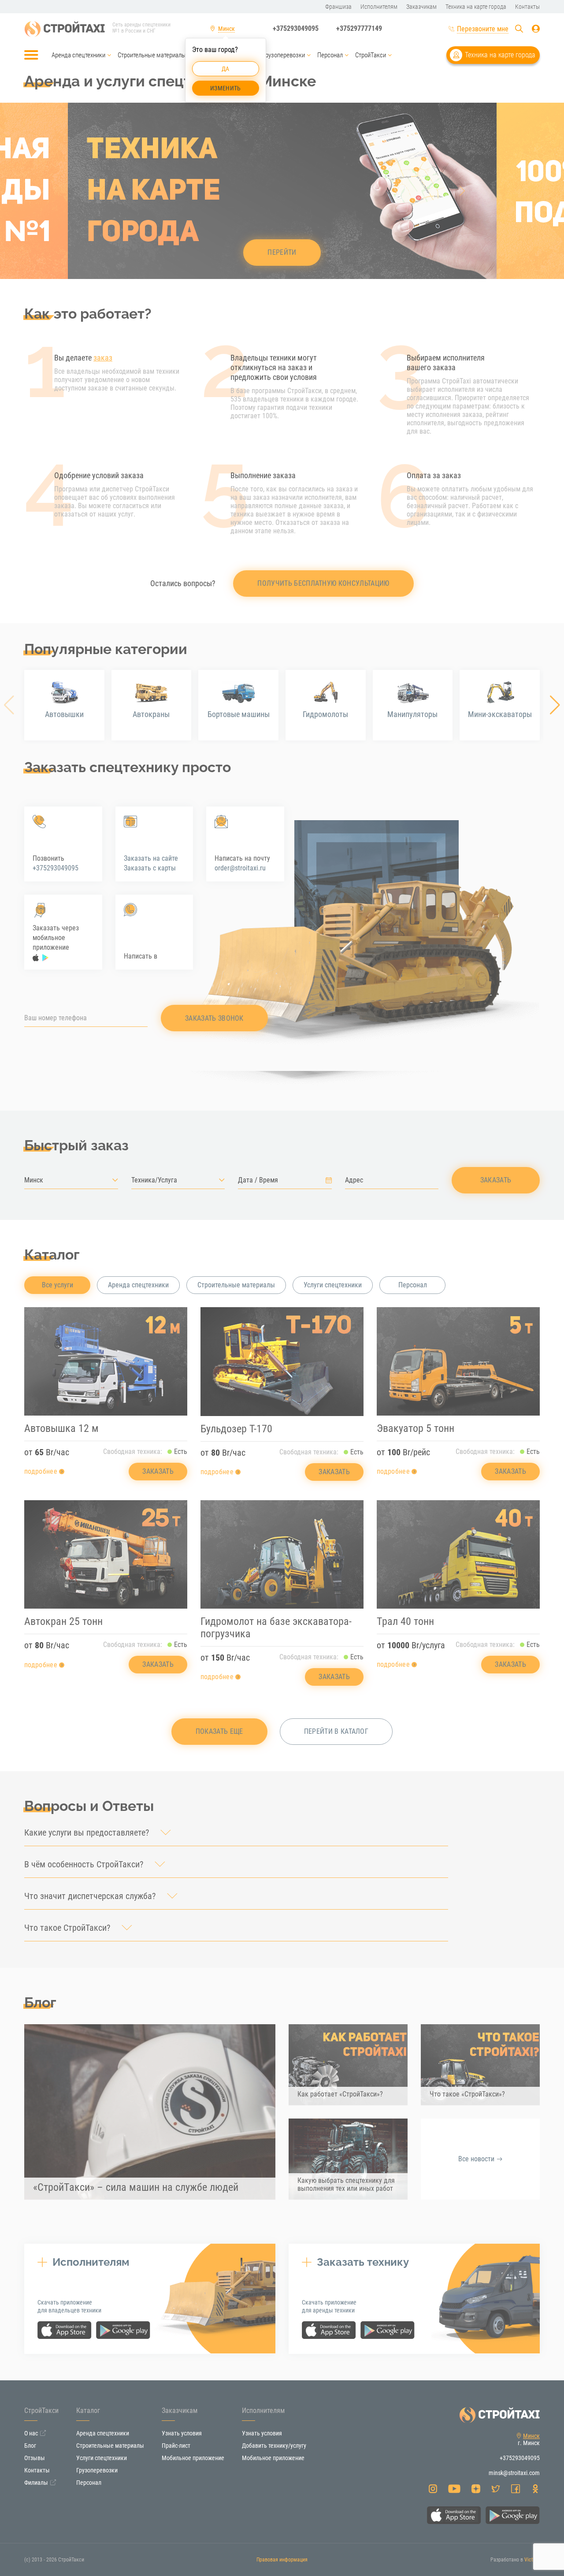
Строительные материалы (152, 55)
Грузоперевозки (284, 55)
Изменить (225, 88)
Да (226, 69)
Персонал (330, 55)
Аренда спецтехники (78, 55)
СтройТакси (371, 55)
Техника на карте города (500, 55)
